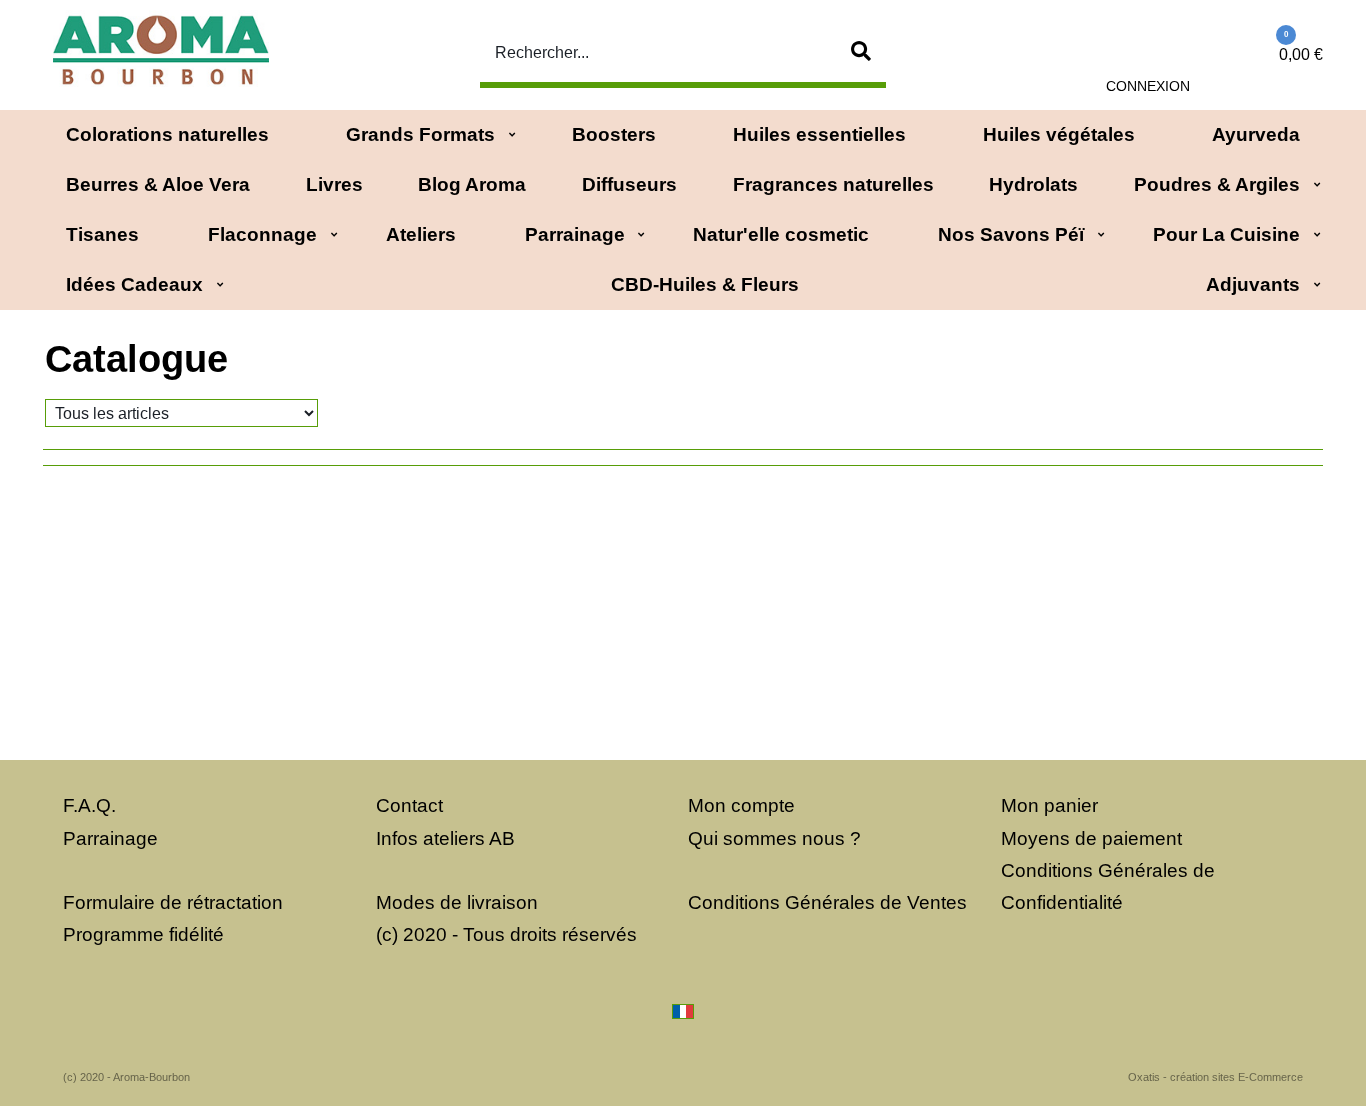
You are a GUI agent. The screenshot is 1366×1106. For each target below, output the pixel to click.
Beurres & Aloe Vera (158, 184)
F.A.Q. (89, 805)
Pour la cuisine (1226, 234)
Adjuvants (1253, 284)
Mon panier (1049, 805)
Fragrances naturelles (833, 184)
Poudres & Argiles (1217, 184)
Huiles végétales (1059, 134)
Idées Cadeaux (134, 284)
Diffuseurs (629, 184)
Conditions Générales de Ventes (827, 902)
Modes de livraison (457, 902)
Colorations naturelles (167, 134)
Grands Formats (420, 134)
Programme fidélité (143, 934)
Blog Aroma (472, 184)
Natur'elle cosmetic (781, 234)
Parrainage (575, 234)
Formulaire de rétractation (173, 902)
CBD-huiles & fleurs (705, 284)
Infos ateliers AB (445, 838)
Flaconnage (262, 234)
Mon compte (741, 805)
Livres (334, 184)
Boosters (614, 134)
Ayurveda (1256, 134)
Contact (409, 805)
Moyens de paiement (1091, 838)
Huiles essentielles (819, 134)
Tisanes (102, 234)
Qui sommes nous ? (774, 838)
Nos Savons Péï (1011, 234)
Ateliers (421, 234)
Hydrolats (1033, 184)
